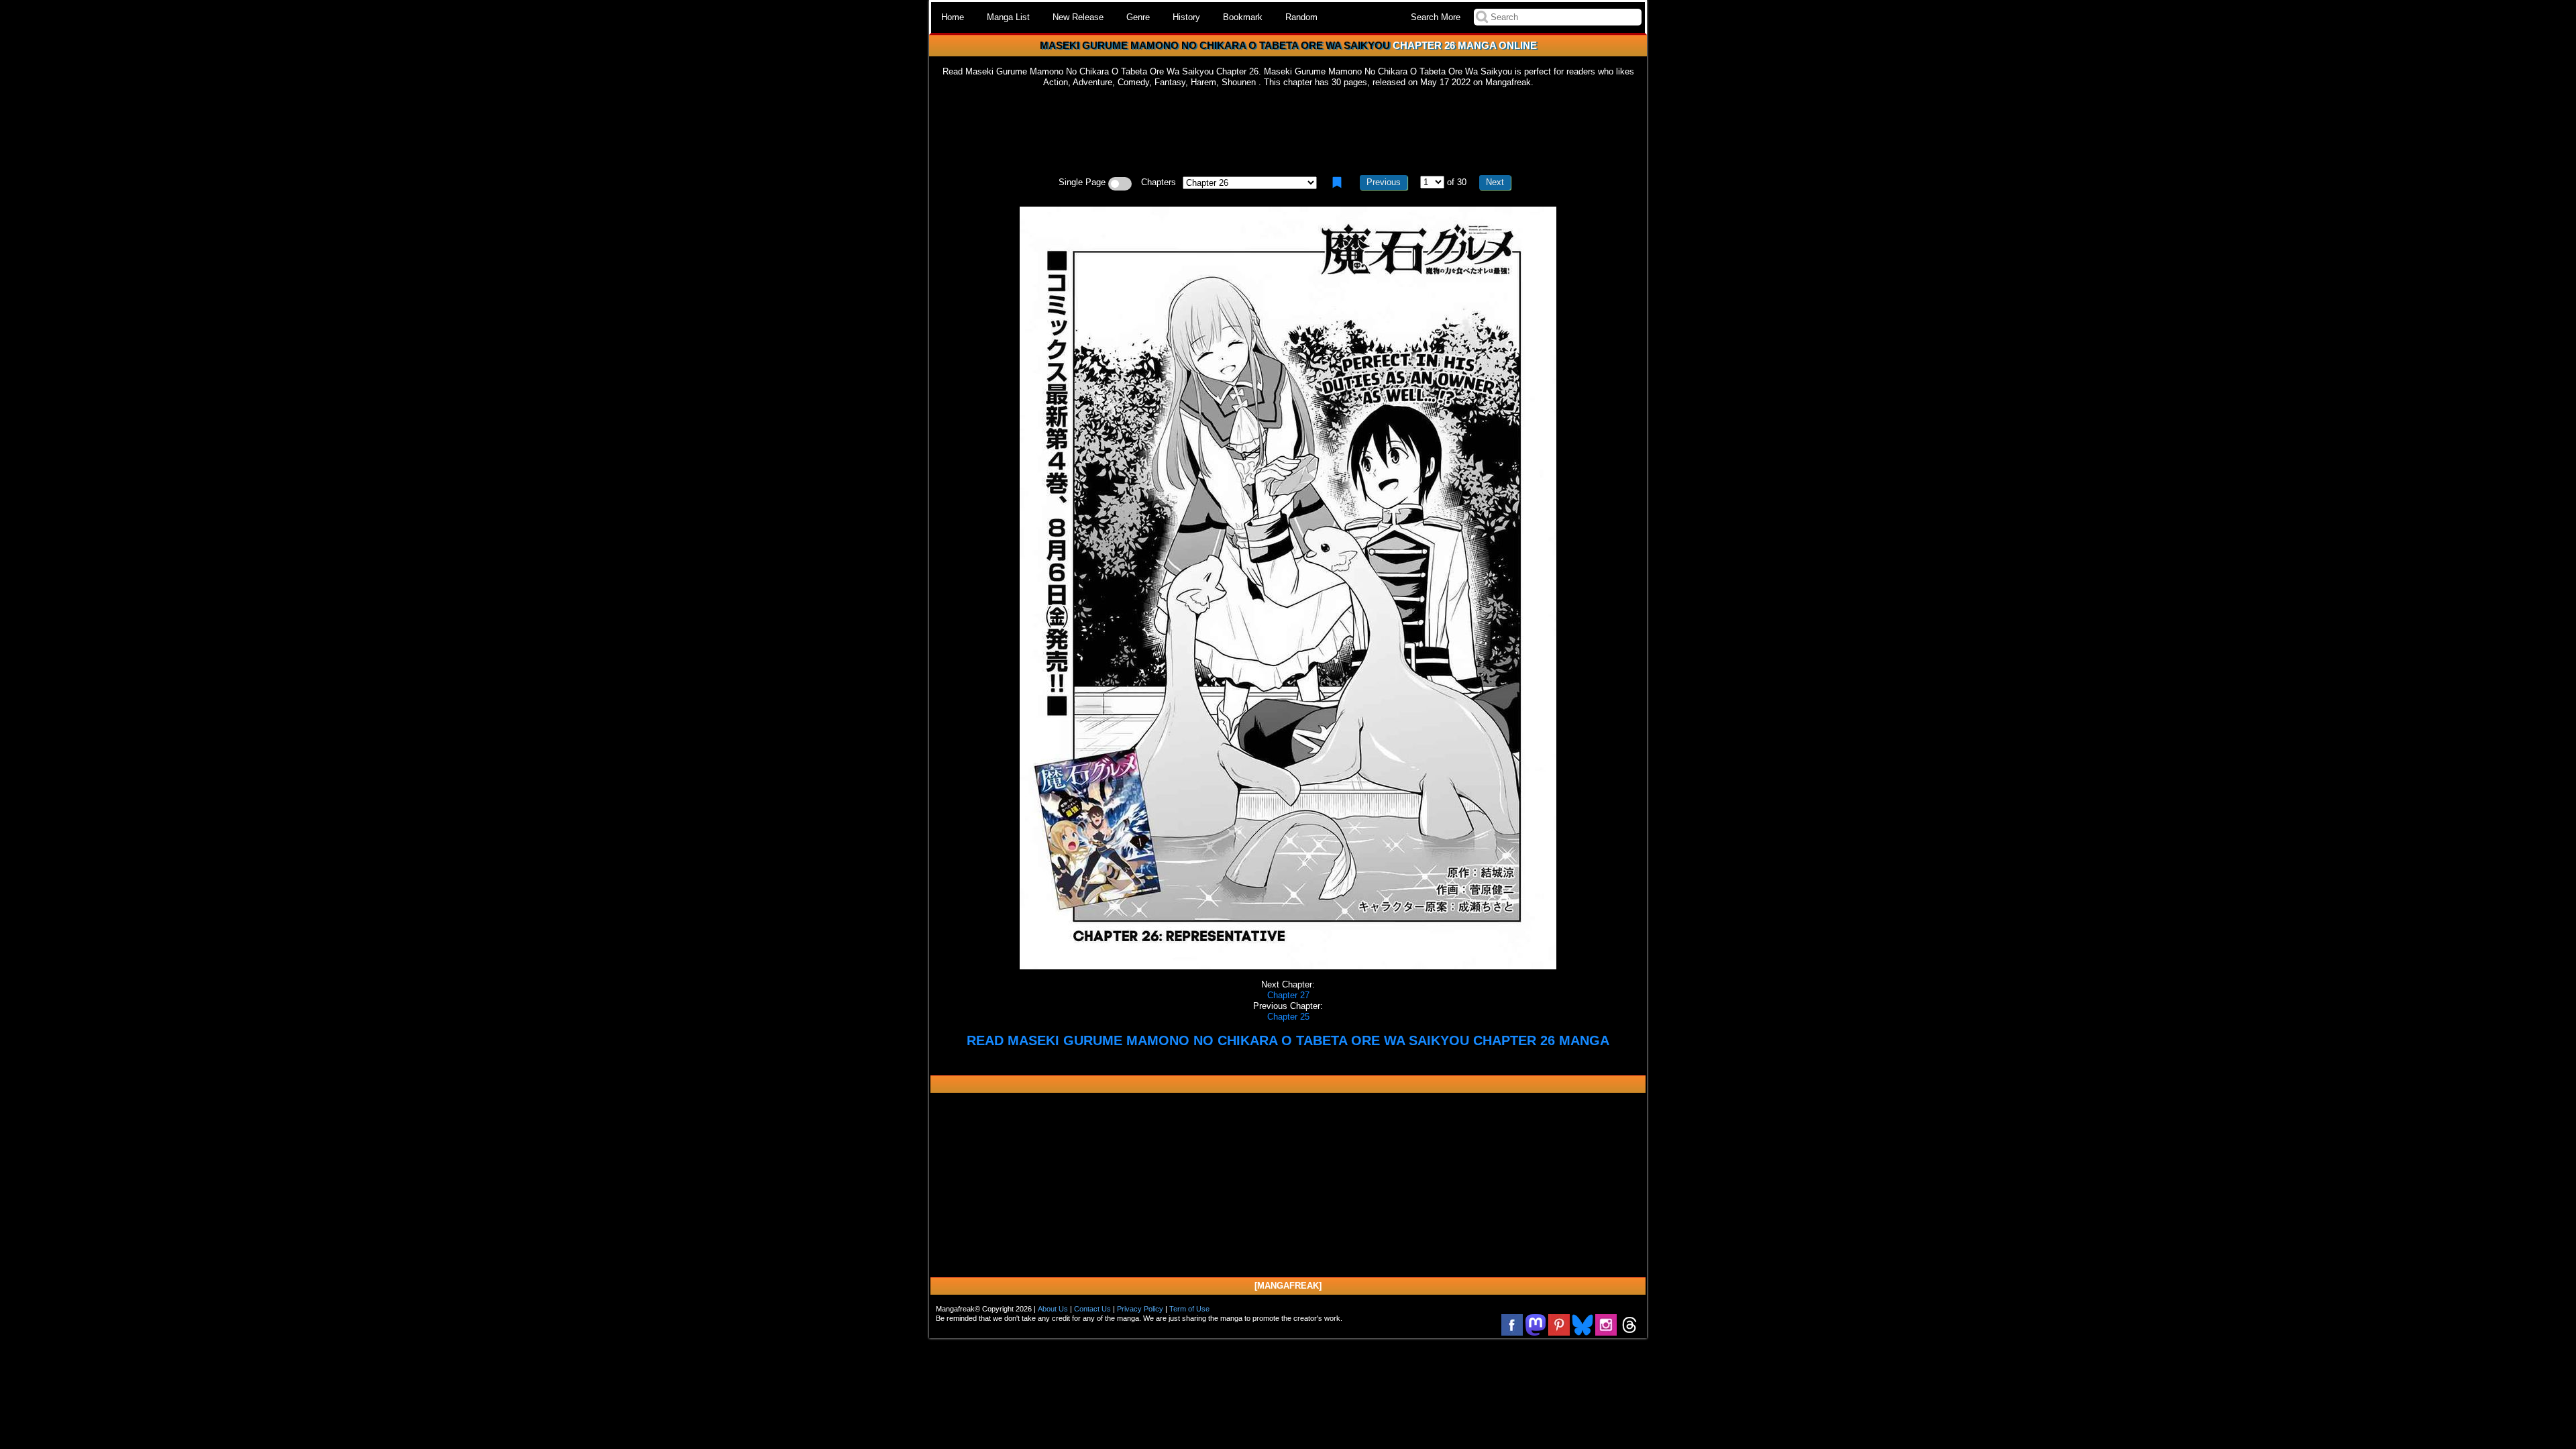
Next (1495, 182)
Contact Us (1092, 1309)
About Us (1053, 1309)
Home (953, 17)
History (1186, 17)
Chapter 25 (1288, 1017)
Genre (1138, 17)
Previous (1384, 182)
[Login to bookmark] (1337, 182)
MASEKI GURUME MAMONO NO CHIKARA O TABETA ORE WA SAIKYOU (1215, 45)
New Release (1078, 17)
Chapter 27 (1288, 995)
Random (1301, 17)
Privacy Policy (1140, 1309)
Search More (1436, 17)
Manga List (1008, 17)
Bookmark (1243, 17)
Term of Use (1189, 1309)
